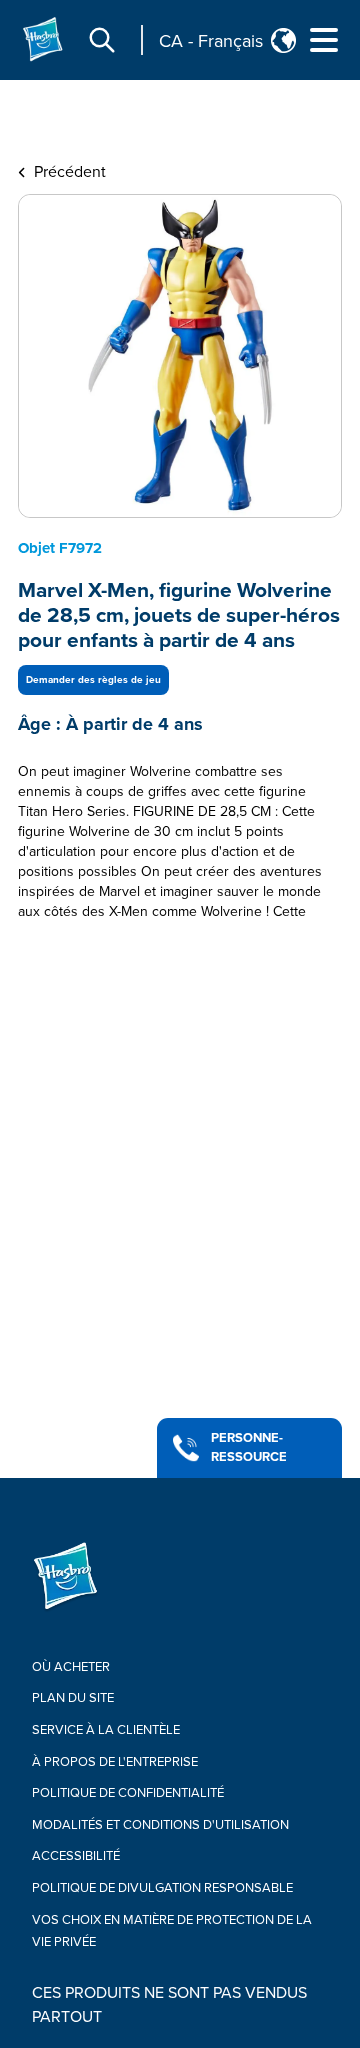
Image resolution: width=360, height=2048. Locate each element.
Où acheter (71, 1667)
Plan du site (73, 1698)
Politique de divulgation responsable (162, 1888)
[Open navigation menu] (324, 40)
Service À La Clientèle (106, 1730)
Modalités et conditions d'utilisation (160, 1825)
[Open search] (102, 40)
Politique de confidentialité (128, 1793)
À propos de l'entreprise (115, 1762)
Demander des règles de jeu (93, 680)
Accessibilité (76, 1856)
